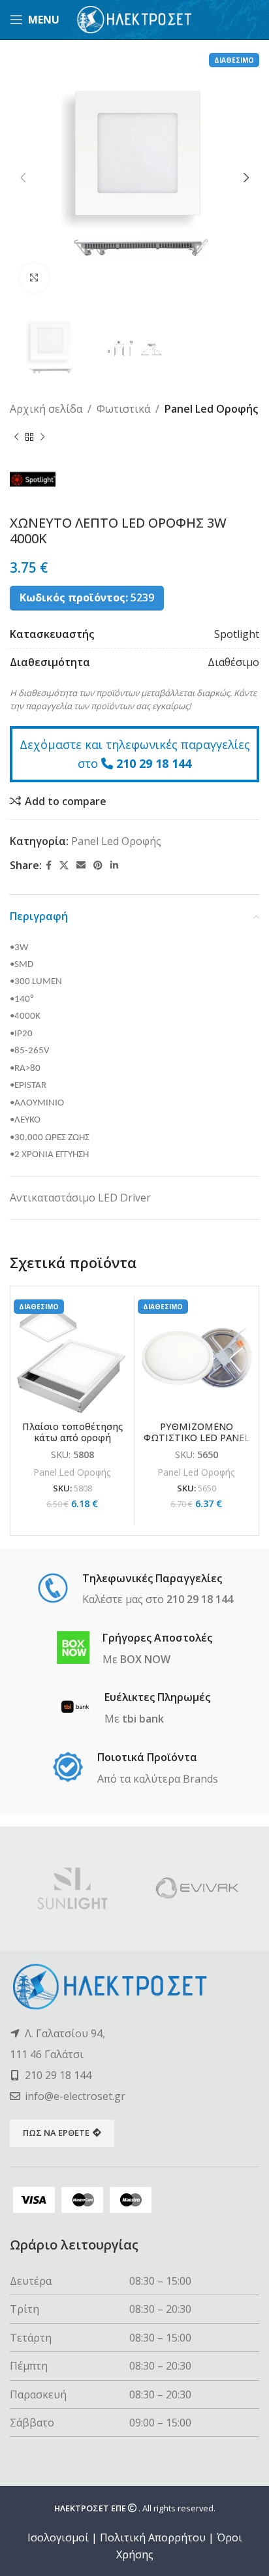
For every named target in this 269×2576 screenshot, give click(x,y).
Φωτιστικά (123, 409)
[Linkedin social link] (114, 866)
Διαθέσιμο (233, 662)
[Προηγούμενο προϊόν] (16, 437)
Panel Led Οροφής (211, 409)
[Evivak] (197, 1888)
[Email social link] (81, 866)
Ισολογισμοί (58, 2537)
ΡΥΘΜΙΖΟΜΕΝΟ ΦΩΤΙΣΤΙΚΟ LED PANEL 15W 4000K (197, 1438)
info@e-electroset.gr (75, 2096)
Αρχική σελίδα (46, 409)
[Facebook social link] (49, 866)
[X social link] (64, 866)
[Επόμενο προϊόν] (42, 437)
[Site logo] (135, 18)
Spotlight (237, 634)
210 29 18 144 (154, 763)
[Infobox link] (135, 1590)
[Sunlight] (72, 1888)
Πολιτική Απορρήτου (153, 2537)
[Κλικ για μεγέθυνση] (34, 278)
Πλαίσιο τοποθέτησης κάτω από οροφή (72, 1432)
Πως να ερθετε (56, 2133)
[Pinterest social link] (98, 866)
